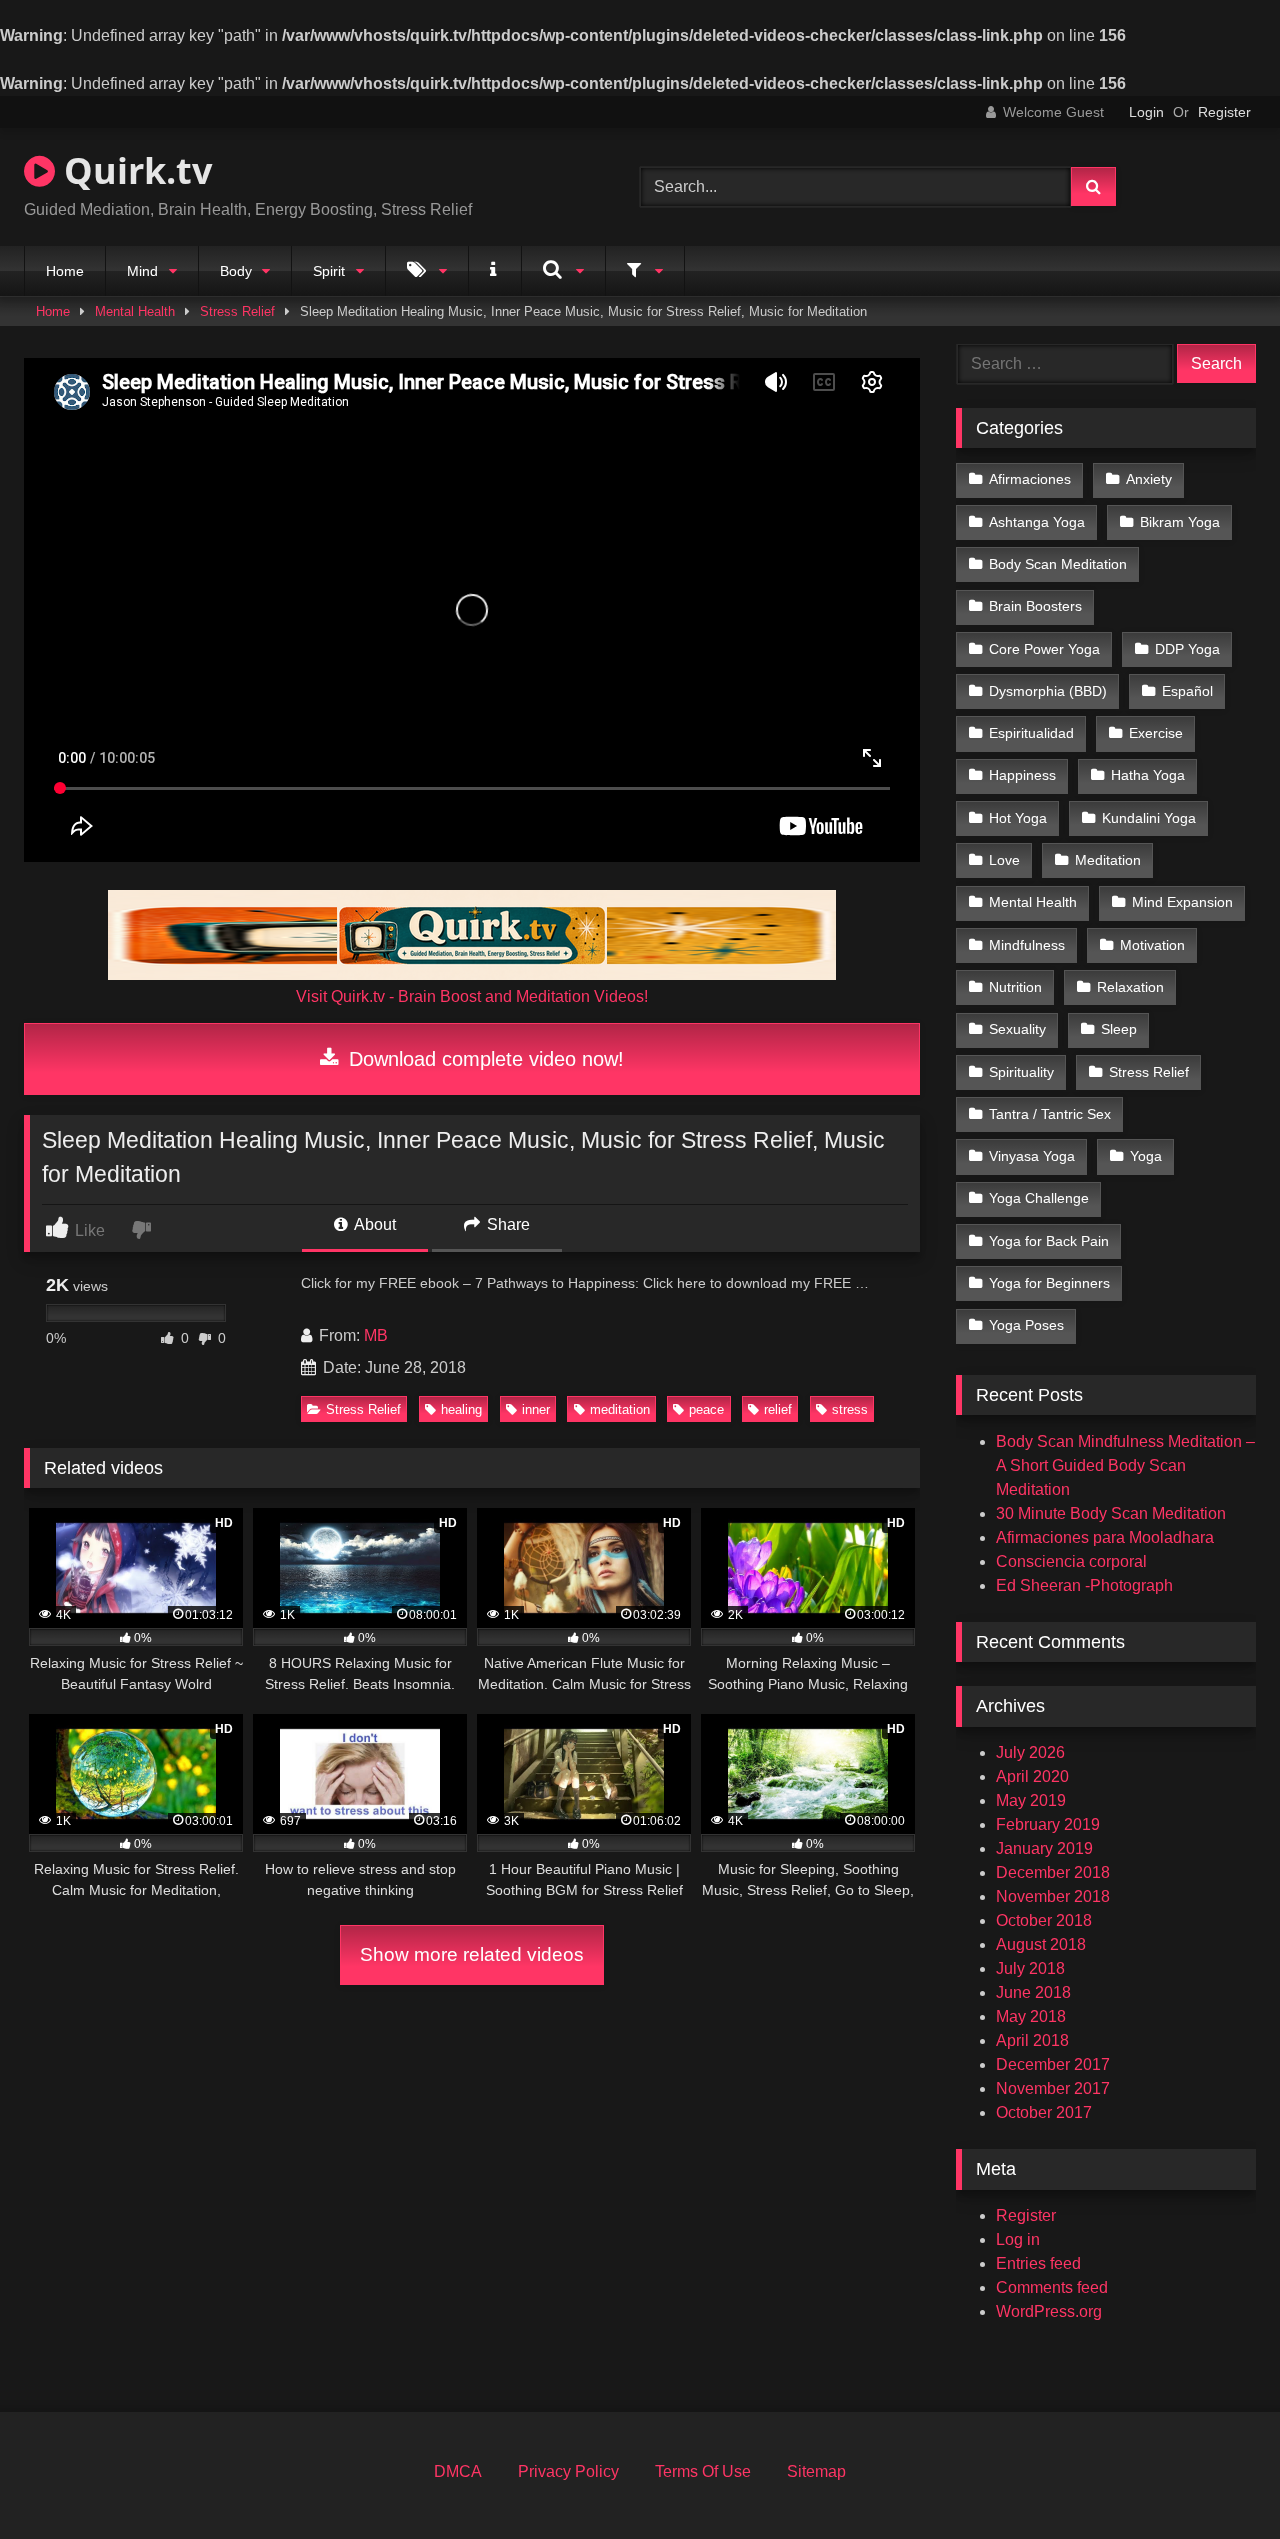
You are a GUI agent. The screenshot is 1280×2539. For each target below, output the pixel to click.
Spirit (329, 271)
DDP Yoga (1187, 649)
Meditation (1108, 860)
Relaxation (1130, 987)
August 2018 (1041, 1944)
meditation (620, 1409)
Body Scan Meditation (1058, 564)
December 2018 (1053, 1872)
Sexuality (1017, 1029)
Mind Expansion (1182, 902)
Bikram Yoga (1180, 522)
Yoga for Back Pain (1049, 1241)
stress (850, 1409)
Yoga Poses (1026, 1325)
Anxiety (1149, 479)
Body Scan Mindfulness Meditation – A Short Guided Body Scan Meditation (1125, 1465)
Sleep (1119, 1029)
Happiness (1022, 775)
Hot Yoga (1018, 818)
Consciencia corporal (1071, 1561)
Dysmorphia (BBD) (1048, 691)
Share (506, 1224)
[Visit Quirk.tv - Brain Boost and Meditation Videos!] (472, 935)
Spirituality (1021, 1072)
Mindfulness (1027, 945)
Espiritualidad (1031, 733)
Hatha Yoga (1148, 775)
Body (236, 271)
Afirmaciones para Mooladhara (1105, 1537)
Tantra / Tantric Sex (1050, 1114)
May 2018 (1031, 2016)
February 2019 (1048, 1824)
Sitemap (816, 2471)
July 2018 (1030, 1968)
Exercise (1156, 733)
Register (1224, 112)
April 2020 (1032, 1776)
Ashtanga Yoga (1037, 522)
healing (461, 1409)
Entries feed (1038, 2263)
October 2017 (1044, 2112)
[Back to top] (1218, 2479)
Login (1146, 112)
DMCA (458, 2471)
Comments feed (1052, 2287)
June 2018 (1033, 1992)
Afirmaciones (1030, 479)
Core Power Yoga (1044, 649)
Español (1187, 691)
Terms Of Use (703, 2471)
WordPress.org (1049, 2311)
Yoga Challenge (1039, 1198)
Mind (142, 271)
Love (1004, 860)
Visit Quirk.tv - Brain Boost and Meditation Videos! (472, 996)
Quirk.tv (133, 170)
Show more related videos (472, 1954)
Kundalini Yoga (1149, 818)
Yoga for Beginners (1049, 1283)
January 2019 (1044, 1848)
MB (376, 1335)
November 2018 (1053, 1896)
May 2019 (1031, 1800)
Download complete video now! (483, 1059)
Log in (1018, 2239)
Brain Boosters (1035, 606)
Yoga (1146, 1156)
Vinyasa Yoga (1032, 1156)
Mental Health (135, 311)
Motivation (1152, 945)
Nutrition (1015, 987)
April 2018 (1032, 2040)
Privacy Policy (568, 2471)
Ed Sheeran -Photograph (1084, 1585)
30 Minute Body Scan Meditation (1111, 1513)
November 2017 (1053, 2088)
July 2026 (1030, 1752)
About (373, 1224)
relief (778, 1409)
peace (706, 1409)
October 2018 (1044, 1920)
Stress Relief (237, 311)
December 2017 (1053, 2064)
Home (65, 271)
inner (536, 1409)
